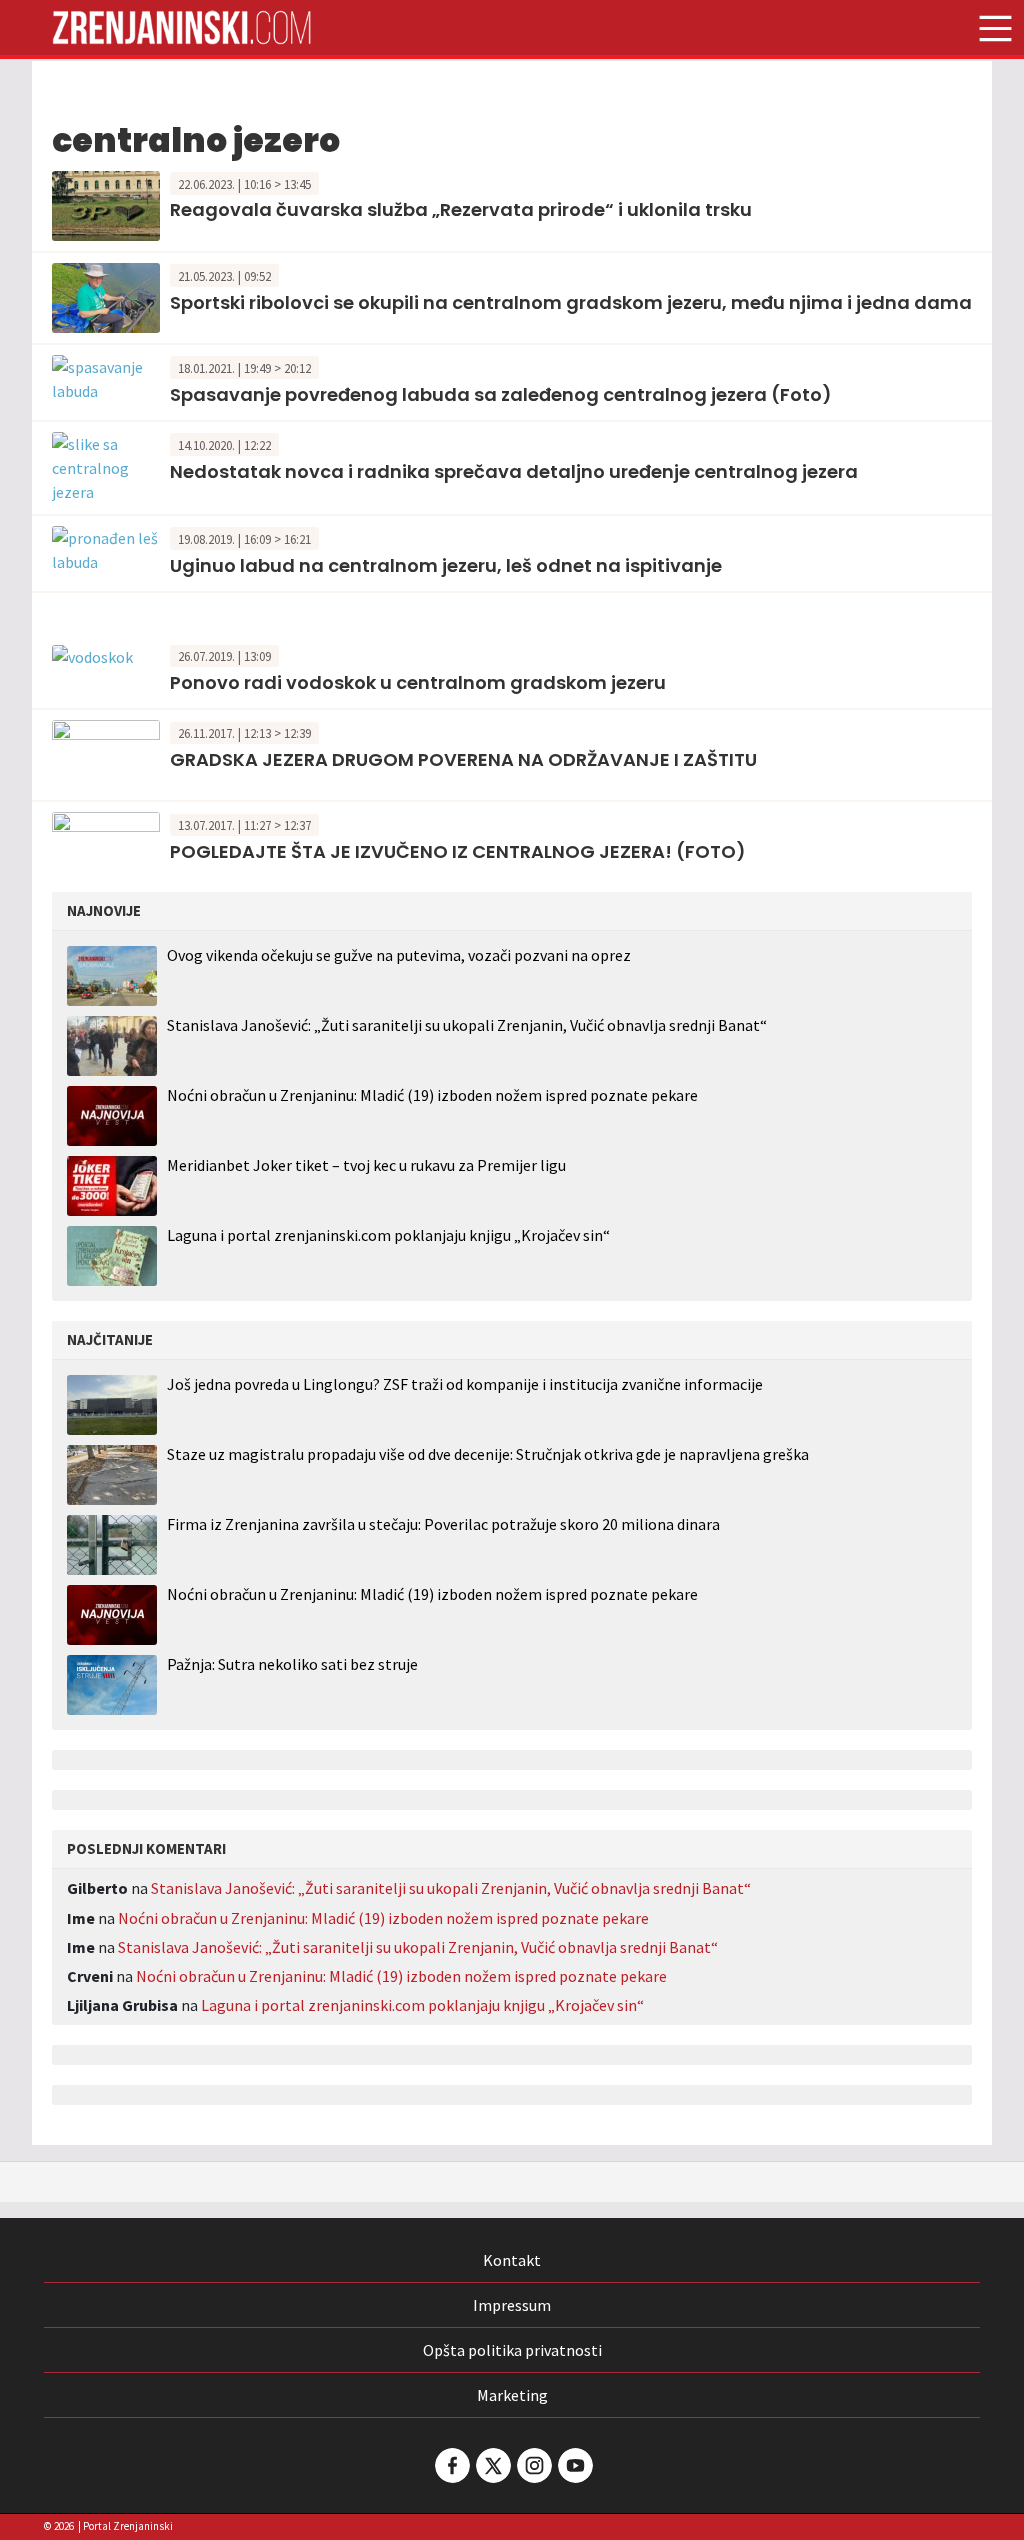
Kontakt (512, 2260)
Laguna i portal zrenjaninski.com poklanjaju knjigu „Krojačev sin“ (388, 1235)
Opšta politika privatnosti (512, 2350)
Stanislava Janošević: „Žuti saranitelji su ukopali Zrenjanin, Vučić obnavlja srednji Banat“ (467, 1025)
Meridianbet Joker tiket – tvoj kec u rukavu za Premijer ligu (366, 1165)
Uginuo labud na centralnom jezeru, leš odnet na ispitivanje (446, 565)
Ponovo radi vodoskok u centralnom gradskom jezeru (418, 682)
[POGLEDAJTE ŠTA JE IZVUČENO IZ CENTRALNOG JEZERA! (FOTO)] (106, 845)
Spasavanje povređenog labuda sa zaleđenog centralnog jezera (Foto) (501, 394)
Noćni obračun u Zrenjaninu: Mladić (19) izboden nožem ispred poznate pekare (432, 1095)
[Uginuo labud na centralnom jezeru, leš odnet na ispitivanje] (106, 548)
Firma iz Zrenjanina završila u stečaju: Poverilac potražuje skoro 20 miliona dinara (443, 1524)
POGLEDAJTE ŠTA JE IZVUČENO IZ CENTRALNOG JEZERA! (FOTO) (458, 851)
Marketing (512, 2395)
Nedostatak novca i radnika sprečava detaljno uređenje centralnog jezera (514, 471)
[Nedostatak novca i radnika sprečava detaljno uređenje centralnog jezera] (106, 466)
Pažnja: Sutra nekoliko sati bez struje (292, 1664)
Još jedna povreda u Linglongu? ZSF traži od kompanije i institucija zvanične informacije (465, 1384)
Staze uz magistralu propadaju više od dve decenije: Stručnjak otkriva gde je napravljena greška (488, 1454)
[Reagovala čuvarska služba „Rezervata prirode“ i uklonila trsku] (106, 204)
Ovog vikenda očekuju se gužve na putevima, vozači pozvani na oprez (399, 955)
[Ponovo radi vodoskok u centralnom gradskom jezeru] (92, 655)
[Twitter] (492, 2465)
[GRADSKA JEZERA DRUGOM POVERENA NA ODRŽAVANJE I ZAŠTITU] (106, 753)
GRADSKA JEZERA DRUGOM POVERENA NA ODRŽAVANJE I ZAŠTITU (463, 759)
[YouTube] (574, 2465)
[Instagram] (533, 2465)
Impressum (512, 2305)
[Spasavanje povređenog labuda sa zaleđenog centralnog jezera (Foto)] (106, 377)
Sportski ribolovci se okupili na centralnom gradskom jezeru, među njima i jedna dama (571, 302)
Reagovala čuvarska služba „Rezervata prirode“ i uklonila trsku (461, 209)
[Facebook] (451, 2465)
